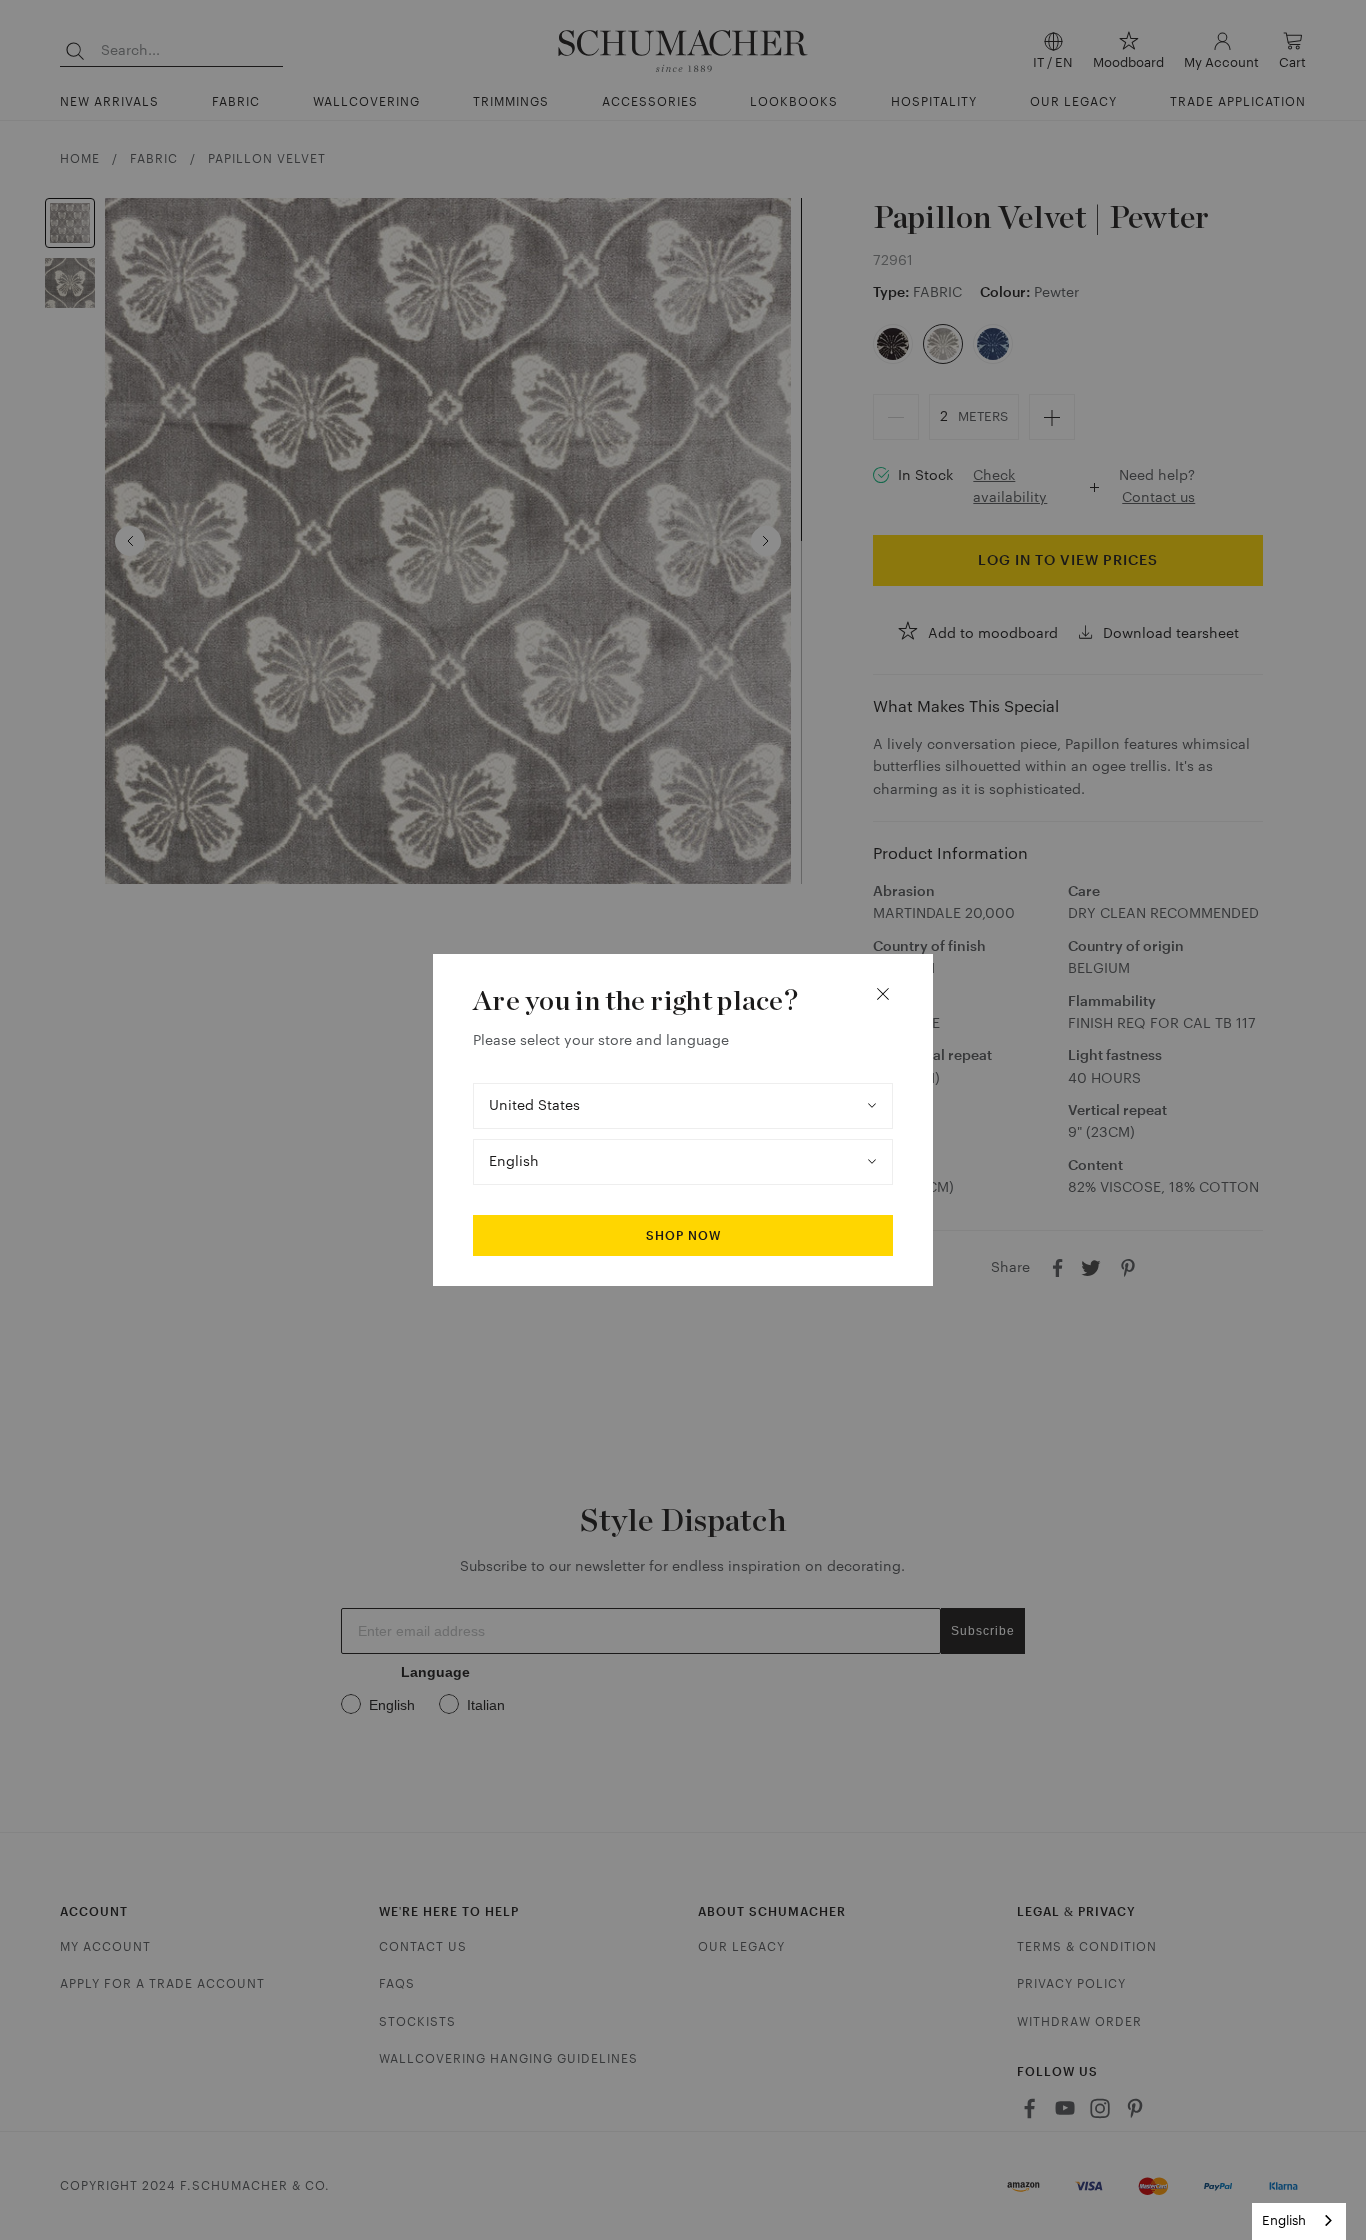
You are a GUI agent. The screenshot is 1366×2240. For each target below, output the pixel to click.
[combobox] (1299, 2221)
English (1284, 2220)
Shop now (683, 1236)
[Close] (883, 994)
